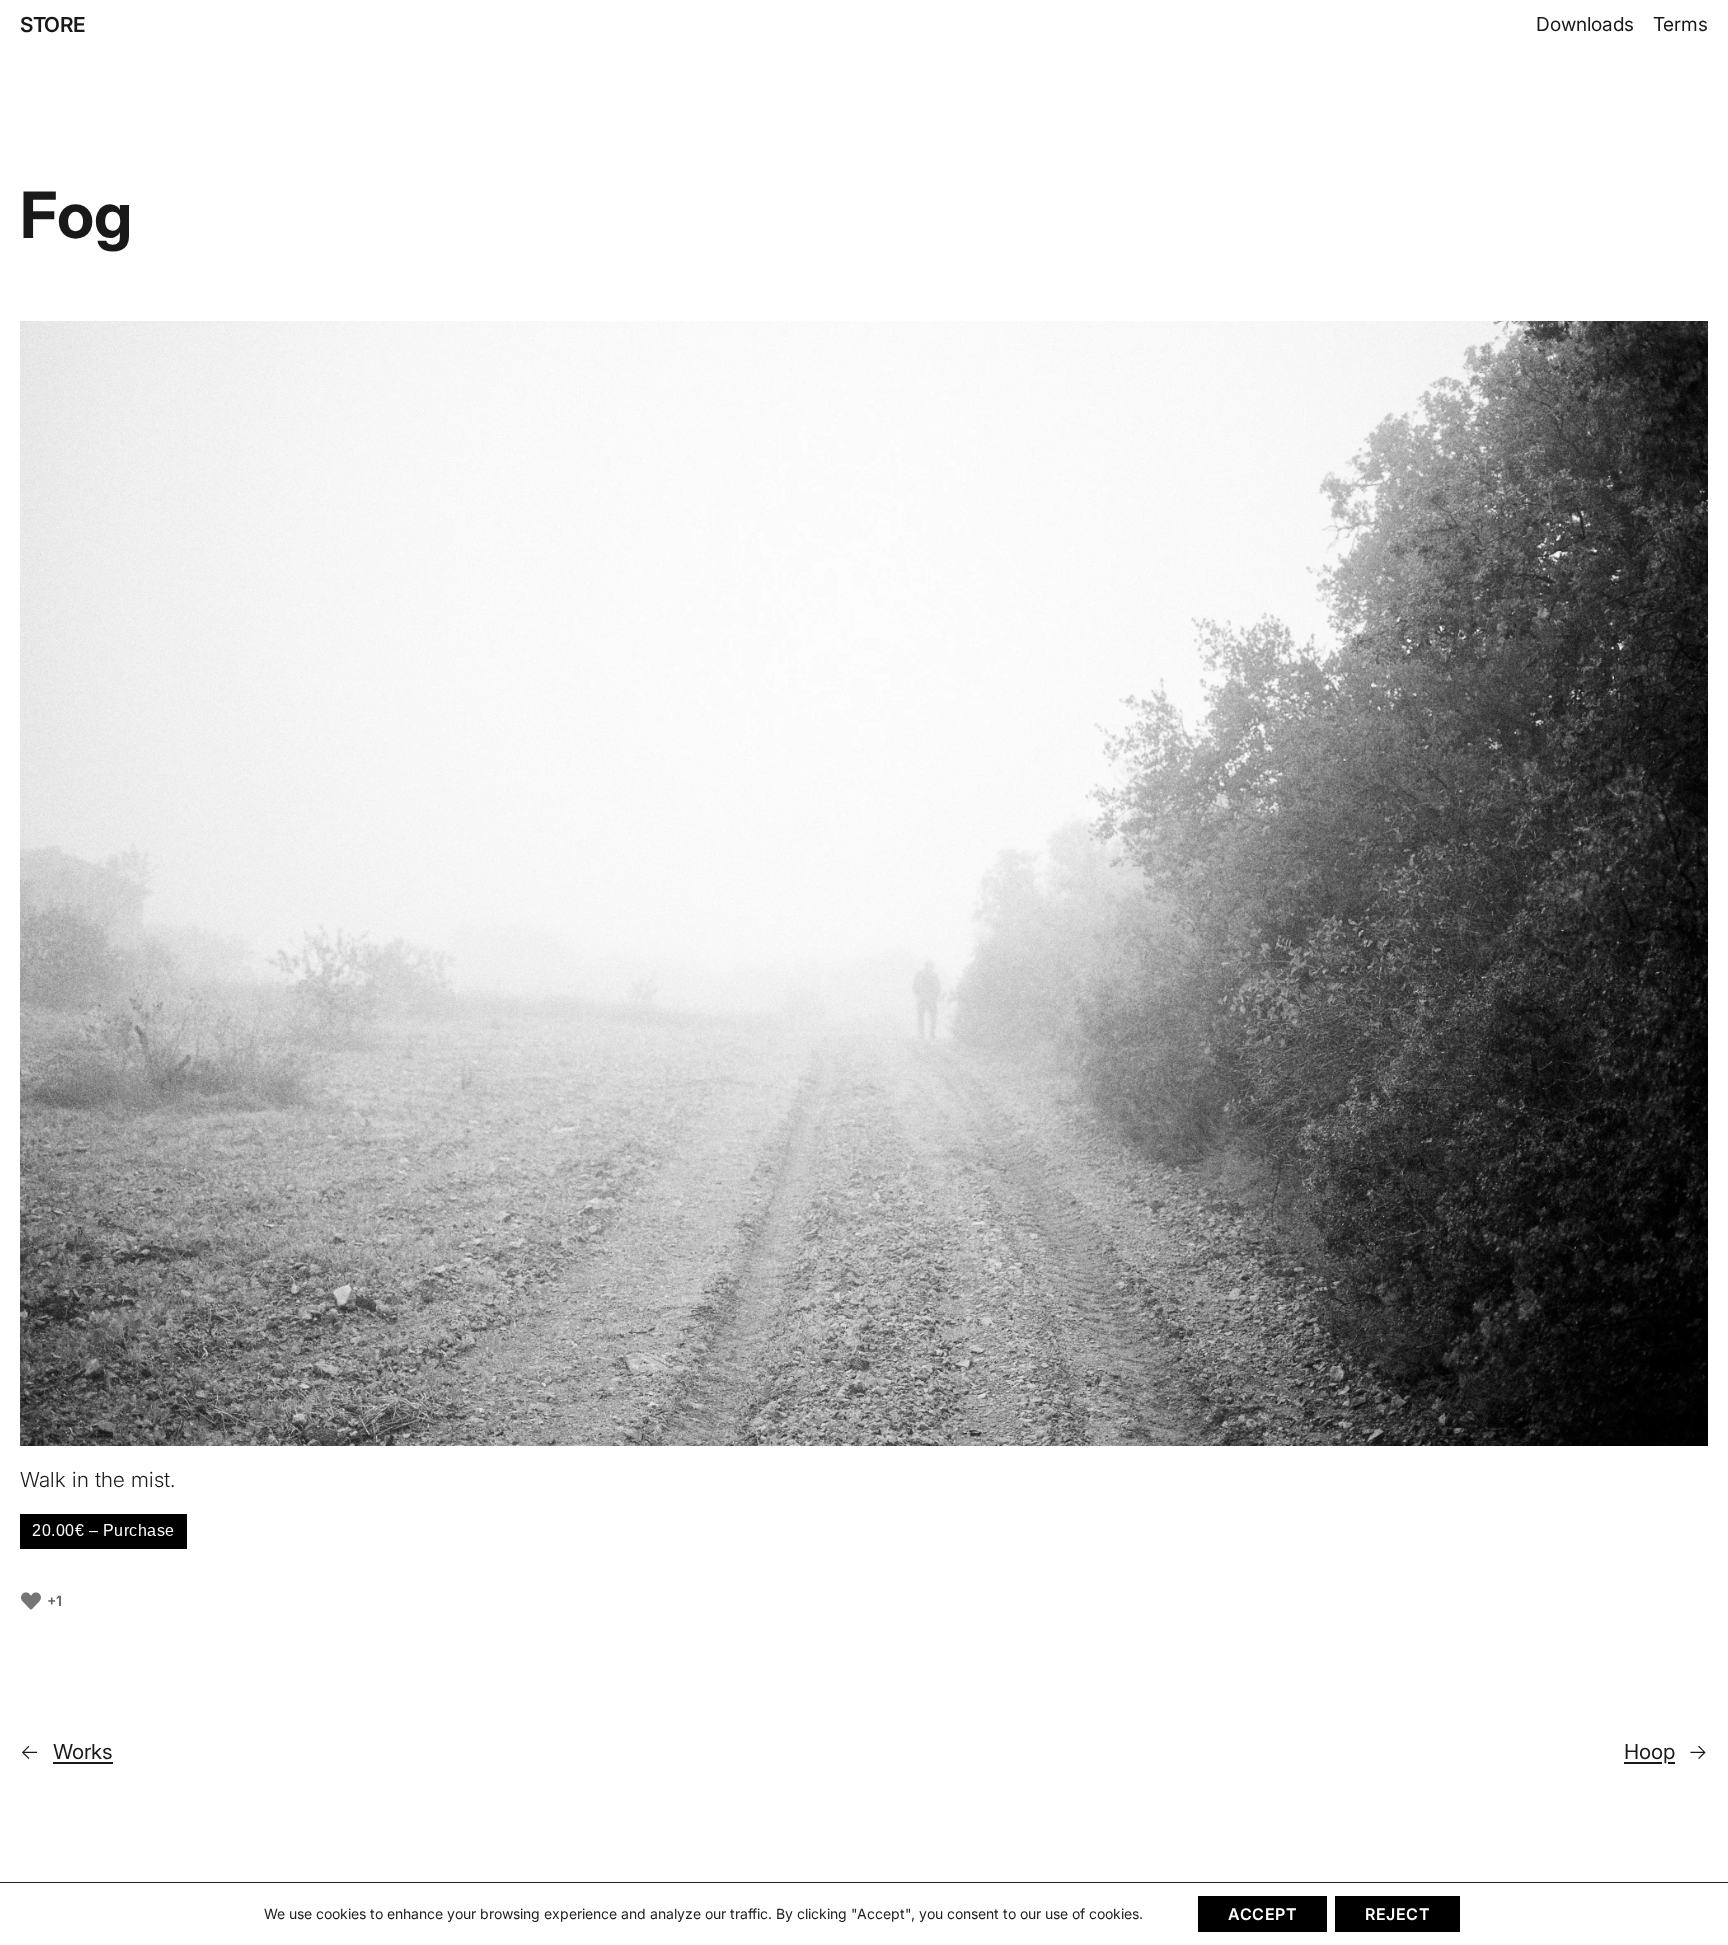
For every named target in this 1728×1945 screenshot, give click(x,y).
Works (83, 1751)
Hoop (1649, 1751)
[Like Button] (31, 1601)
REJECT (1397, 1914)
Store (53, 24)
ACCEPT (1262, 1914)
